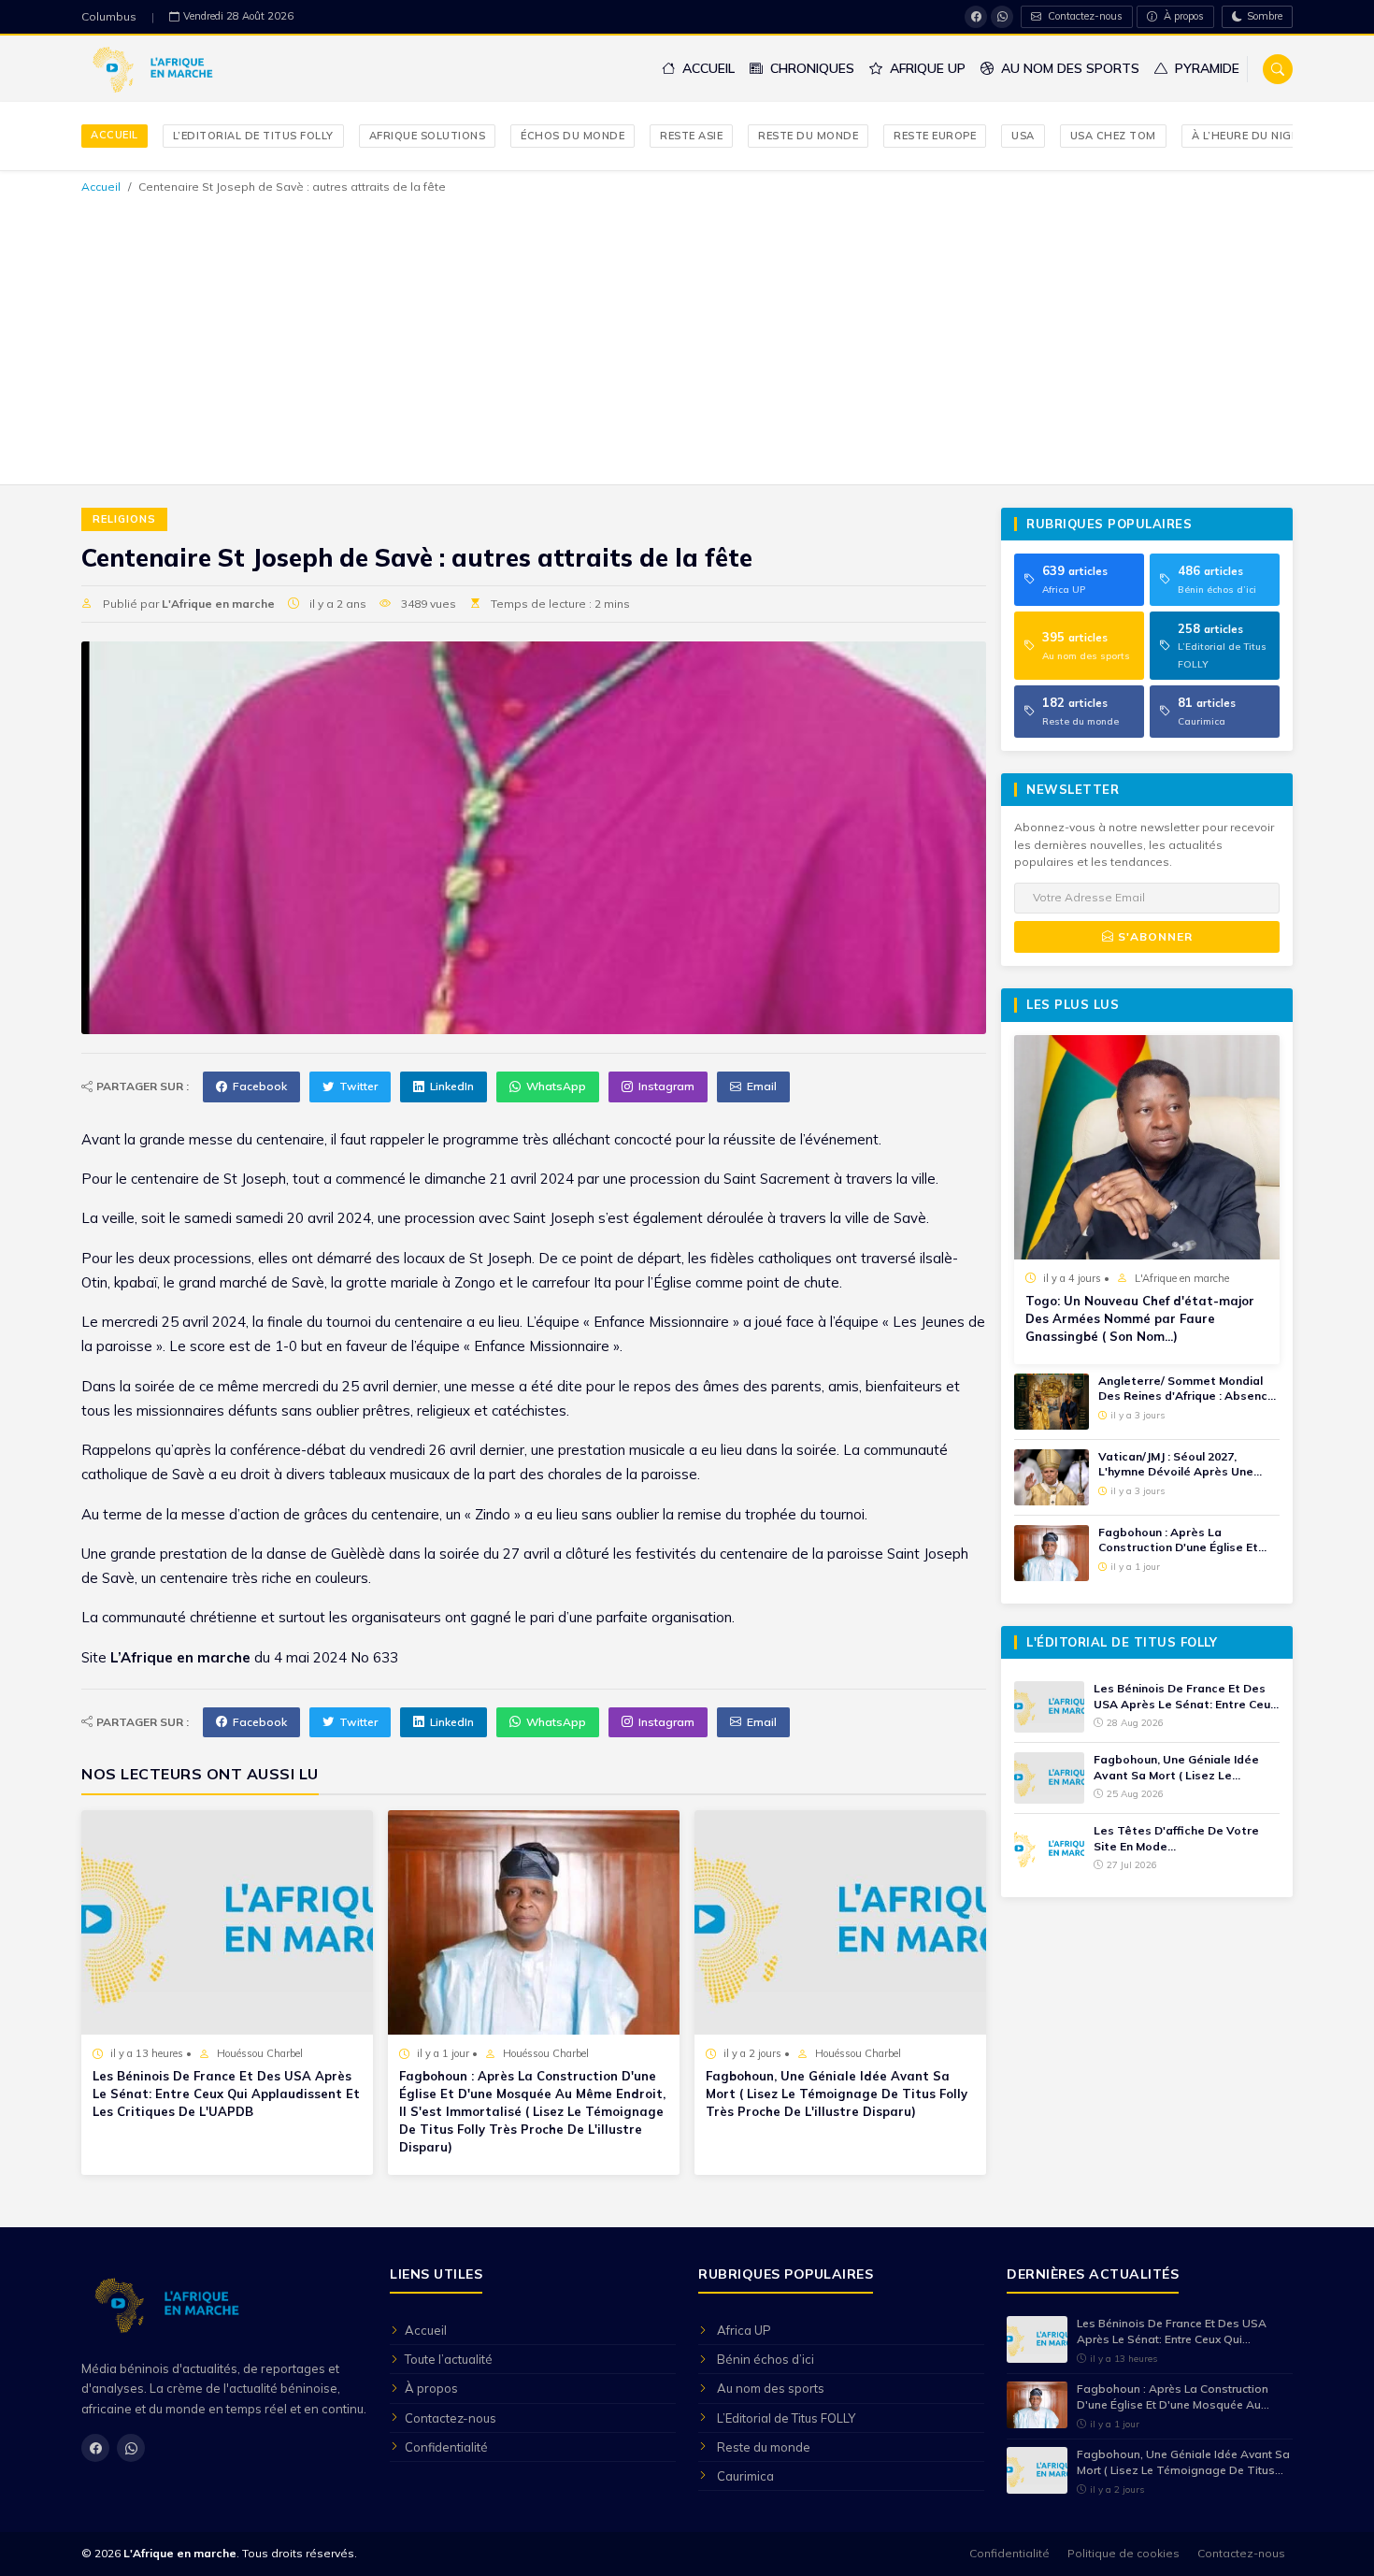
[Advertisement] (687, 337)
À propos (1182, 16)
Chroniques (810, 68)
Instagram (666, 1086)
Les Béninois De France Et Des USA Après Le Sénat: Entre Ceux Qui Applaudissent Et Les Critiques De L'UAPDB (226, 2094)
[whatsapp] (1002, 17)
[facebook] (976, 17)
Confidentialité (446, 2447)
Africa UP (744, 2330)
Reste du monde (808, 136)
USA (1023, 136)
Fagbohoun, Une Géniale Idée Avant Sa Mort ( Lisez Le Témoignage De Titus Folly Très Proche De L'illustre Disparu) (837, 2094)
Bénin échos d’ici (766, 2359)
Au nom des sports (1068, 68)
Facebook (260, 1086)
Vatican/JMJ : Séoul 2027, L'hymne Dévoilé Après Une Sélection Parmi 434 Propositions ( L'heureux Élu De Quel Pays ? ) (1186, 1465)
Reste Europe (935, 136)
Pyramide (1205, 68)
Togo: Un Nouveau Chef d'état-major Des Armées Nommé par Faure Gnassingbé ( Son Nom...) (1140, 1318)
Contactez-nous (1084, 16)
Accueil (707, 68)
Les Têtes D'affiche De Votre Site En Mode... (1176, 1838)
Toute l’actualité (449, 2359)
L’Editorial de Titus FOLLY (253, 136)
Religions (124, 519)
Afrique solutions (428, 136)
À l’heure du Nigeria (1254, 136)
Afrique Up (926, 68)
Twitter (358, 1086)
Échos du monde (572, 136)
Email (762, 1086)
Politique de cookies (1124, 2553)
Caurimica (745, 2476)
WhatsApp (556, 1086)
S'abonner (1153, 936)
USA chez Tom (1113, 136)
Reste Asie (691, 136)
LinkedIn (452, 1086)
